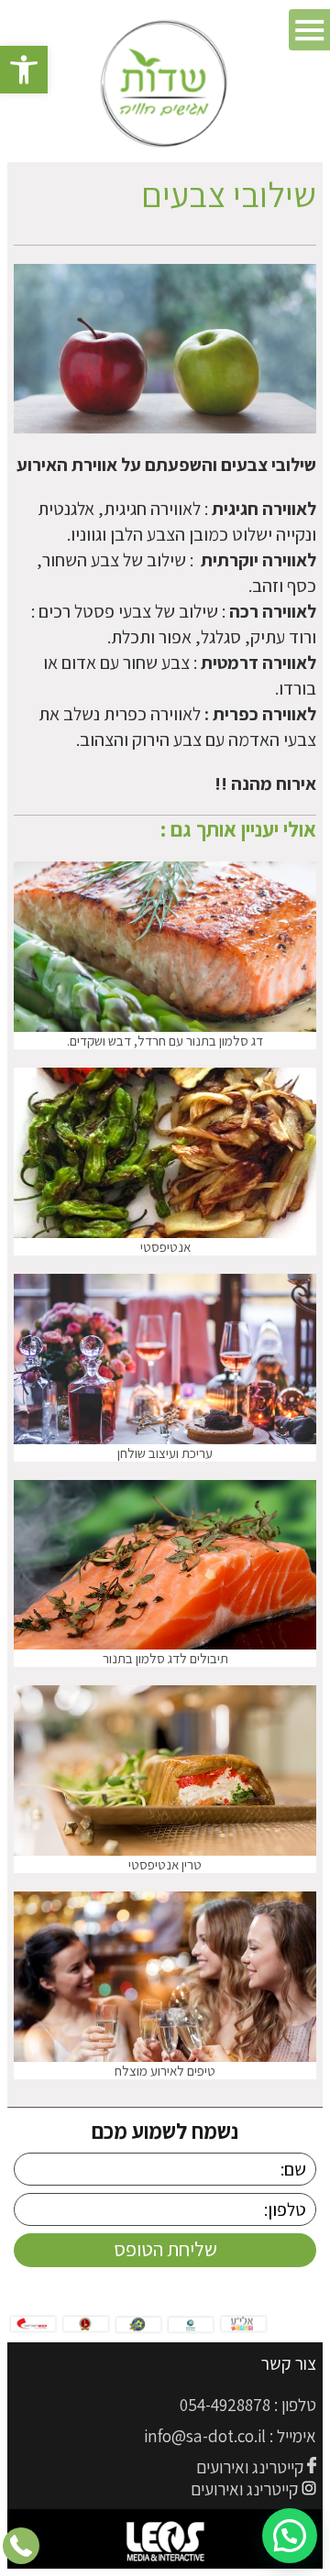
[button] (24, 70)
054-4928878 (225, 2405)
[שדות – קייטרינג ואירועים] (165, 85)
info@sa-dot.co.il (205, 2436)
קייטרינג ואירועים (250, 2467)
